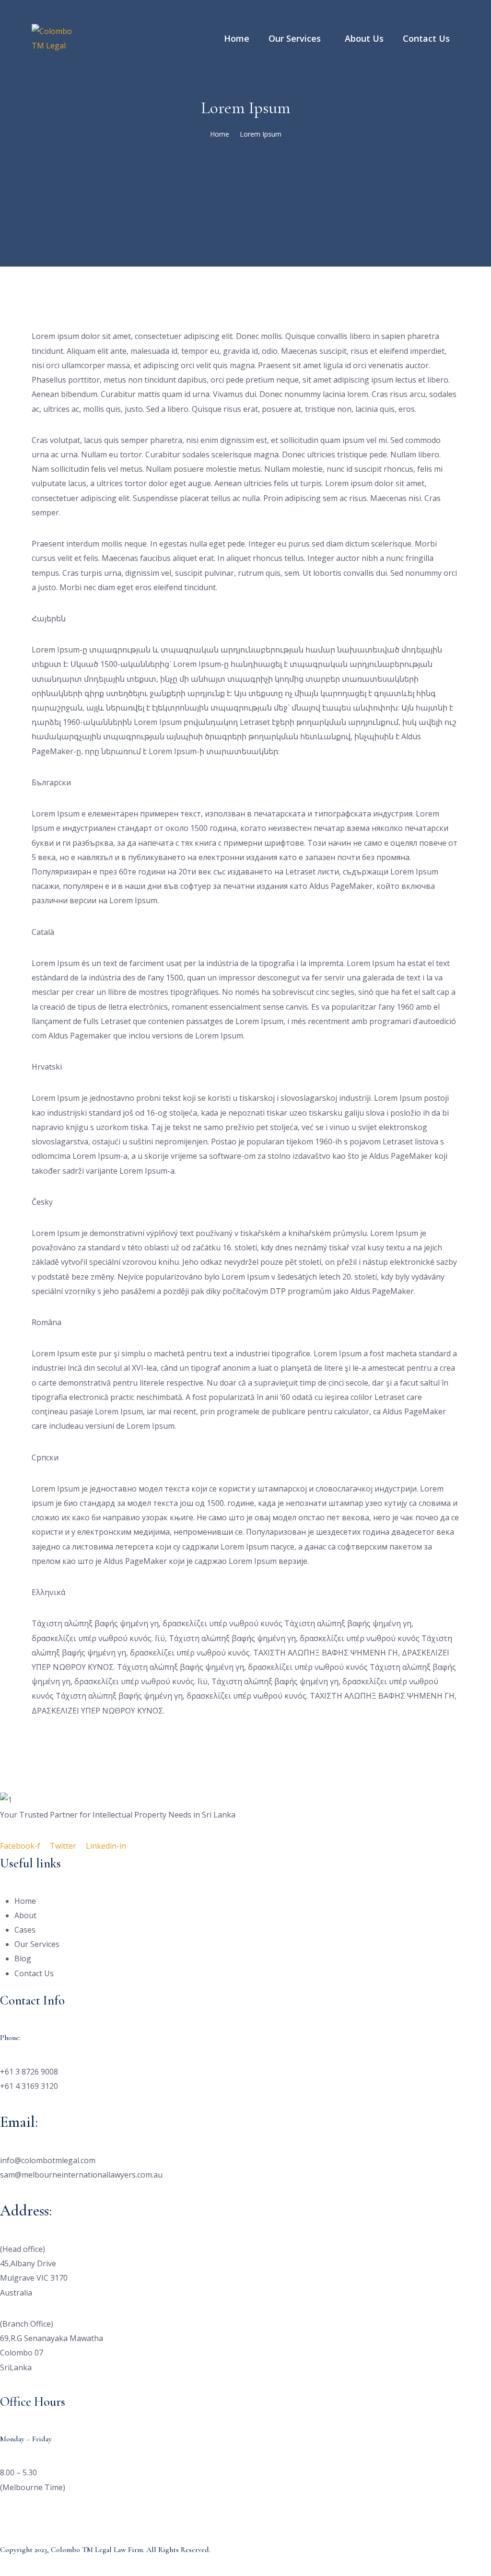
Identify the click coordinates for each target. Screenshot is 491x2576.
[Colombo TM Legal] (53, 37)
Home (220, 134)
